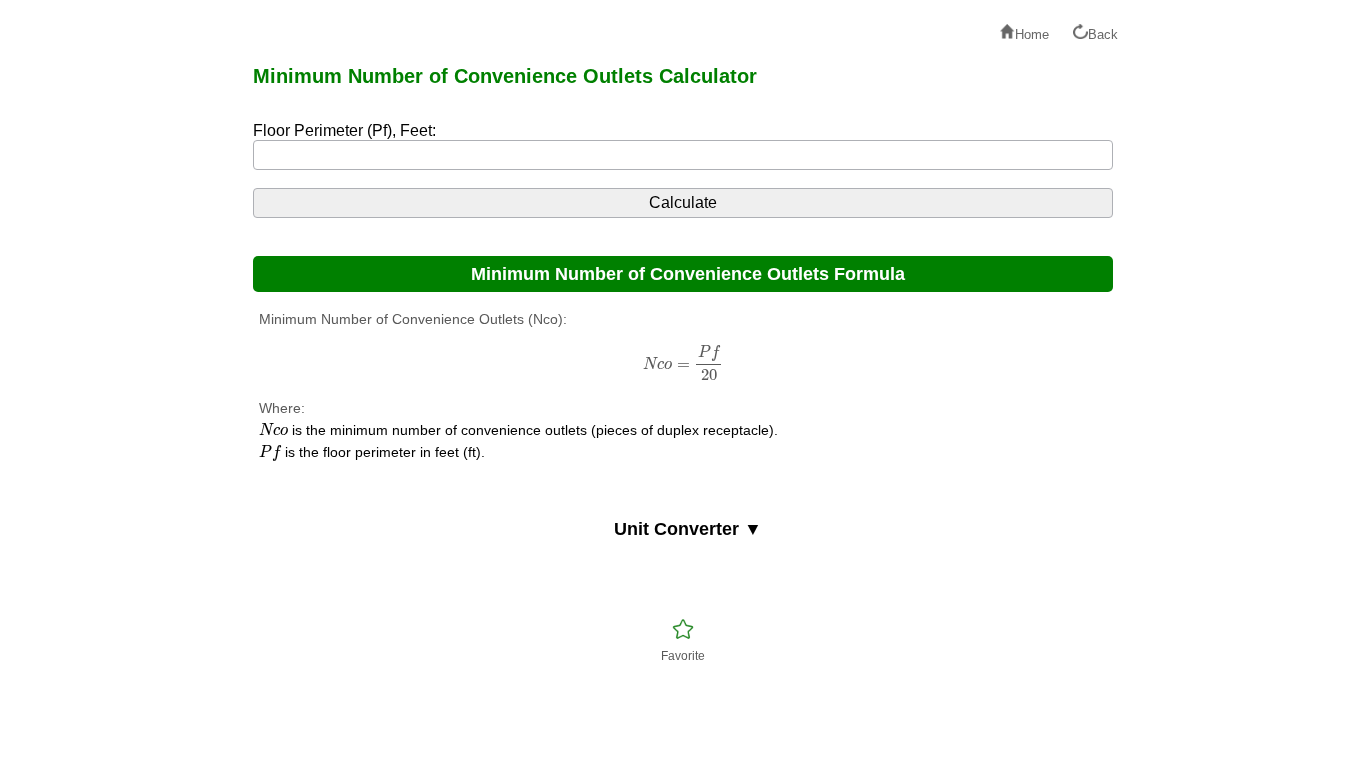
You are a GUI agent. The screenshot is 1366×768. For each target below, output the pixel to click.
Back (1103, 34)
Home (1032, 34)
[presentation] (683, 363)
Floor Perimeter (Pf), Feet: (344, 130)
